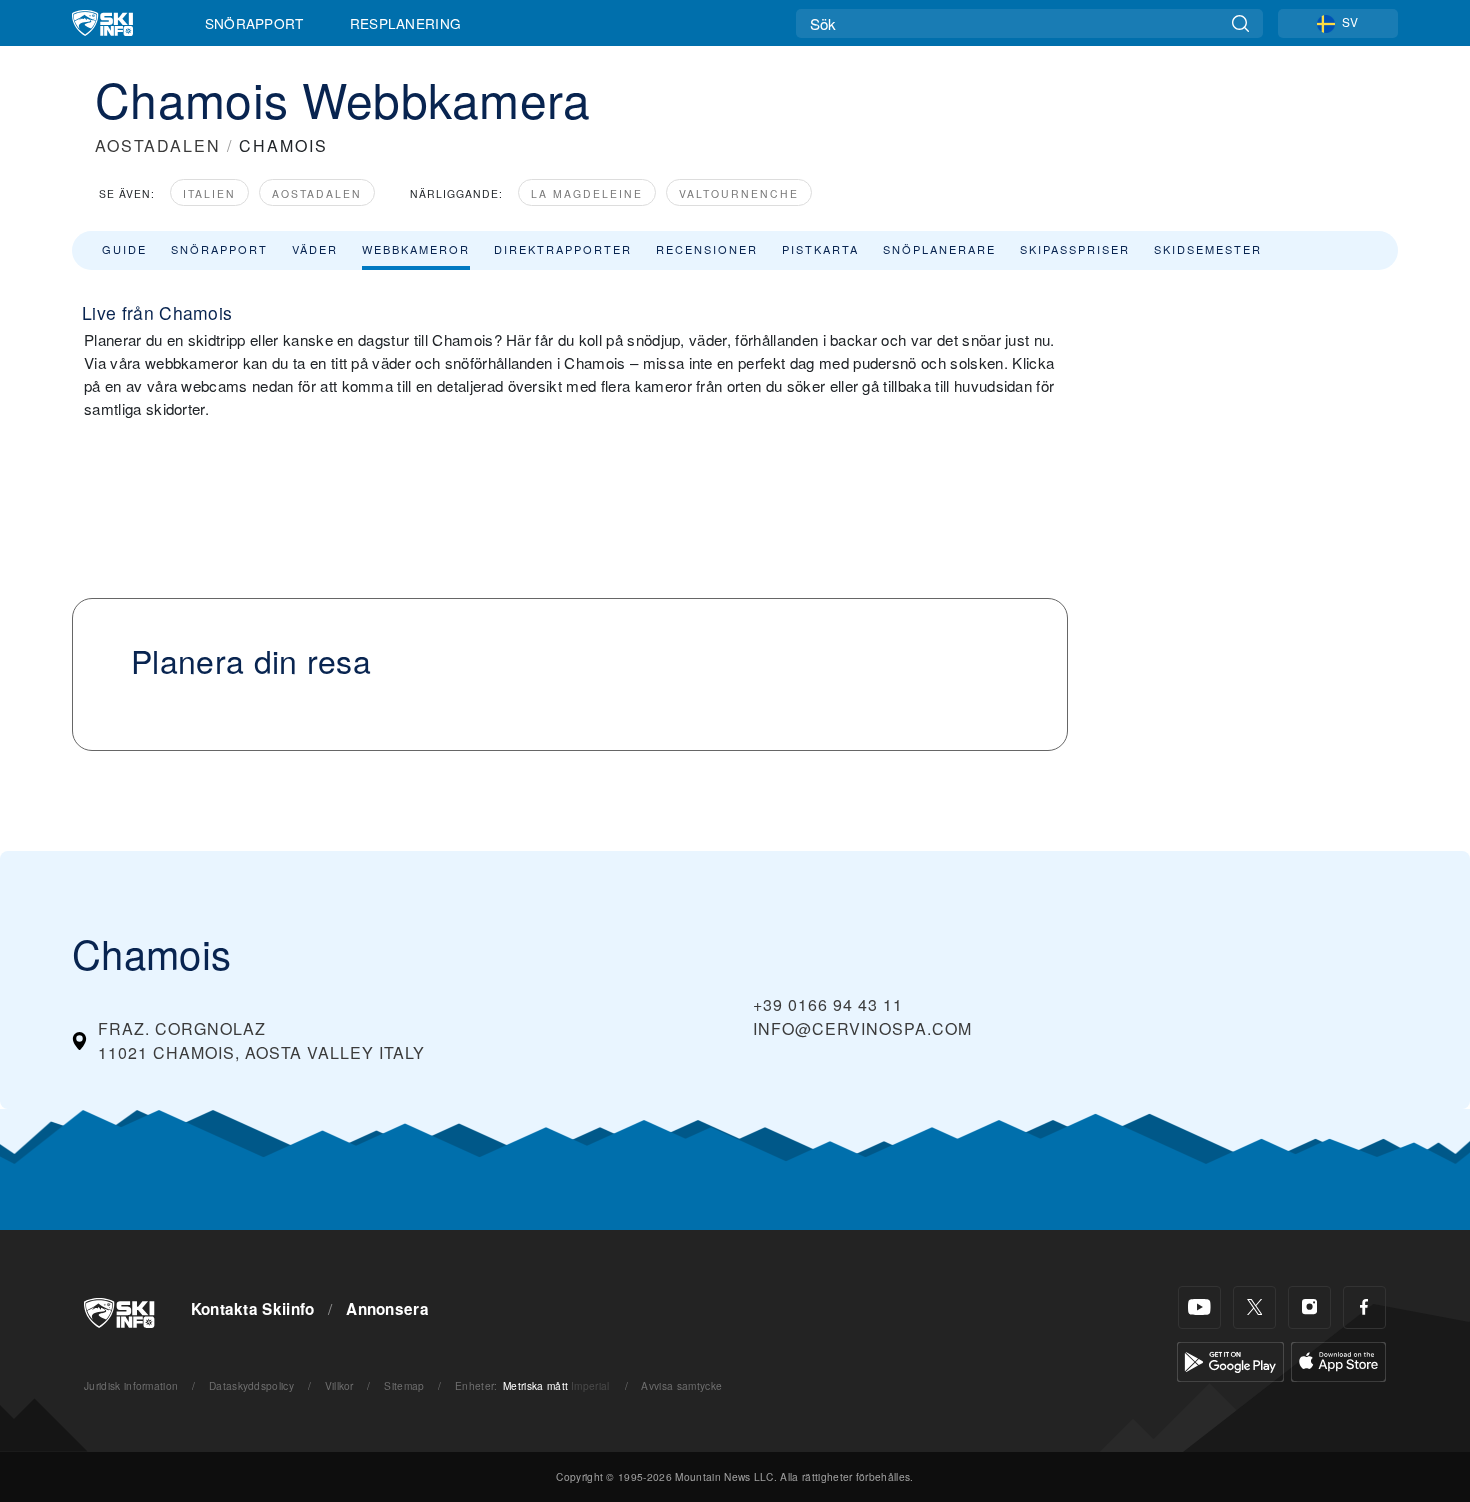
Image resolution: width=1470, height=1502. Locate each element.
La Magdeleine (587, 193)
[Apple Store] (1338, 1359)
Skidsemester (1208, 249)
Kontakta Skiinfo (253, 1309)
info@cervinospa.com (862, 1028)
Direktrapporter (563, 249)
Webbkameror (416, 249)
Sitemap (404, 1385)
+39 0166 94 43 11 (828, 1004)
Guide (124, 249)
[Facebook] (1364, 1307)
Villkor (339, 1385)
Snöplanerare (939, 249)
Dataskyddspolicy (251, 1385)
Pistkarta (820, 249)
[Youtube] (1199, 1307)
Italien (209, 193)
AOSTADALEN (158, 145)
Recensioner (707, 249)
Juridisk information (131, 1385)
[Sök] (1240, 23)
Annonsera (387, 1309)
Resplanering (406, 23)
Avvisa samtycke (681, 1385)
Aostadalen (317, 193)
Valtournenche (739, 193)
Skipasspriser (1075, 249)
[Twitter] (1254, 1307)
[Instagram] (1309, 1307)
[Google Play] (1230, 1359)
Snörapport (254, 23)
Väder (315, 249)
